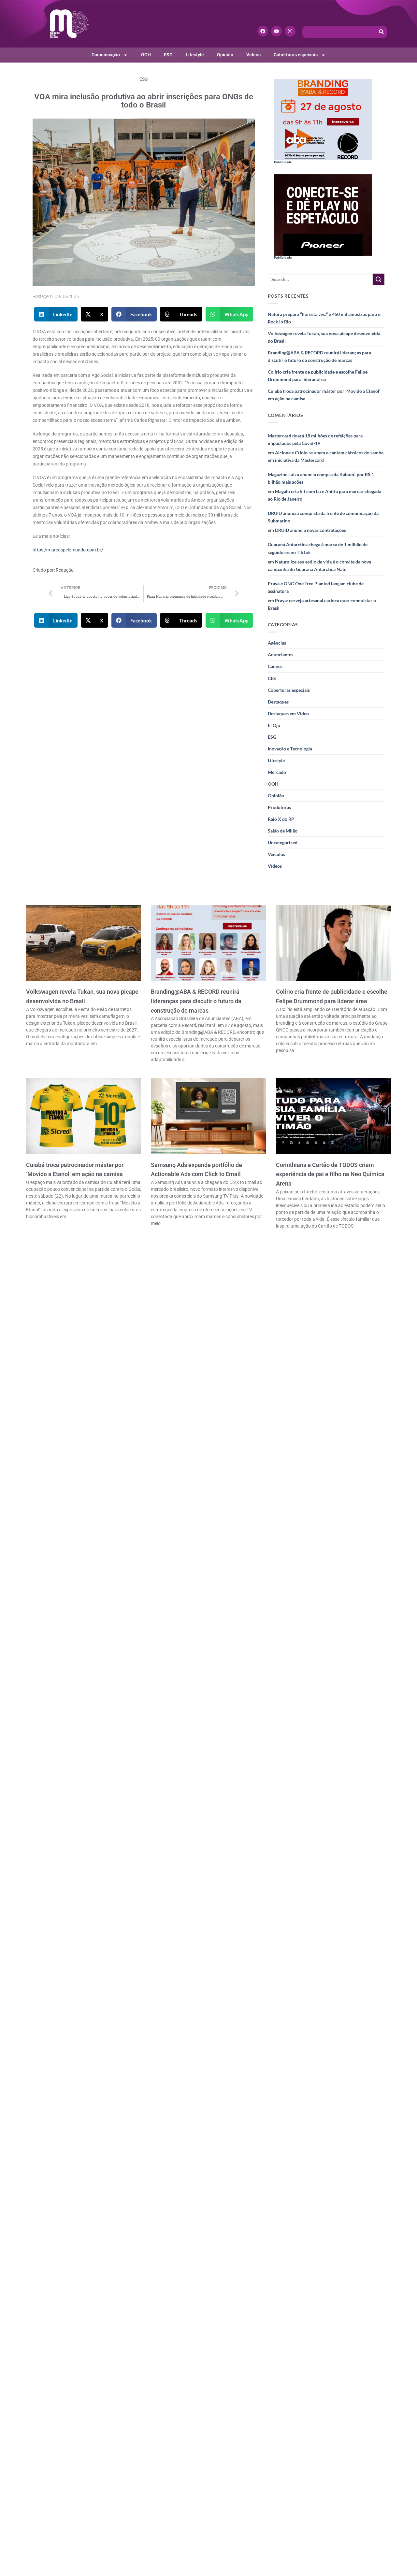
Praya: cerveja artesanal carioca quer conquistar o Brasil (322, 604)
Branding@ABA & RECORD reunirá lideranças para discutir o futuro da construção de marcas (319, 356)
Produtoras (279, 807)
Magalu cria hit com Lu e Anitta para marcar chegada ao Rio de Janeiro (324, 495)
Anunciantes (280, 655)
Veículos (276, 854)
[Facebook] (263, 31)
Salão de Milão (283, 831)
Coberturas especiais (296, 55)
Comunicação (106, 55)
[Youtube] (276, 31)
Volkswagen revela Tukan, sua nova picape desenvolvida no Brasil (324, 337)
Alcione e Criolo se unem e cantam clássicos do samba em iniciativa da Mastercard (326, 456)
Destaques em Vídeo (288, 713)
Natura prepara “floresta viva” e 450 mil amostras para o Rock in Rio (324, 318)
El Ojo (274, 725)
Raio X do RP (281, 819)
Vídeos (253, 55)
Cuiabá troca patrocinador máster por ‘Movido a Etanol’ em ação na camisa (324, 395)
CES (272, 678)
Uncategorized (283, 842)
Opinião (225, 55)
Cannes (275, 666)
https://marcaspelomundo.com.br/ (68, 550)
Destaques (278, 702)
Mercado (277, 772)
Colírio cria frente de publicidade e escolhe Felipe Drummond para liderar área (318, 376)
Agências (277, 643)
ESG (168, 55)
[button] (56, 314)
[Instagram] (290, 31)
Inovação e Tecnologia (290, 749)
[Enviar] (379, 279)
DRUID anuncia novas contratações (310, 530)
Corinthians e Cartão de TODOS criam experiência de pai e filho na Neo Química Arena (330, 1174)
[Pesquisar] (381, 32)
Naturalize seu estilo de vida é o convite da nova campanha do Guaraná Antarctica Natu (319, 565)
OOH (146, 55)
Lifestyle (195, 55)
